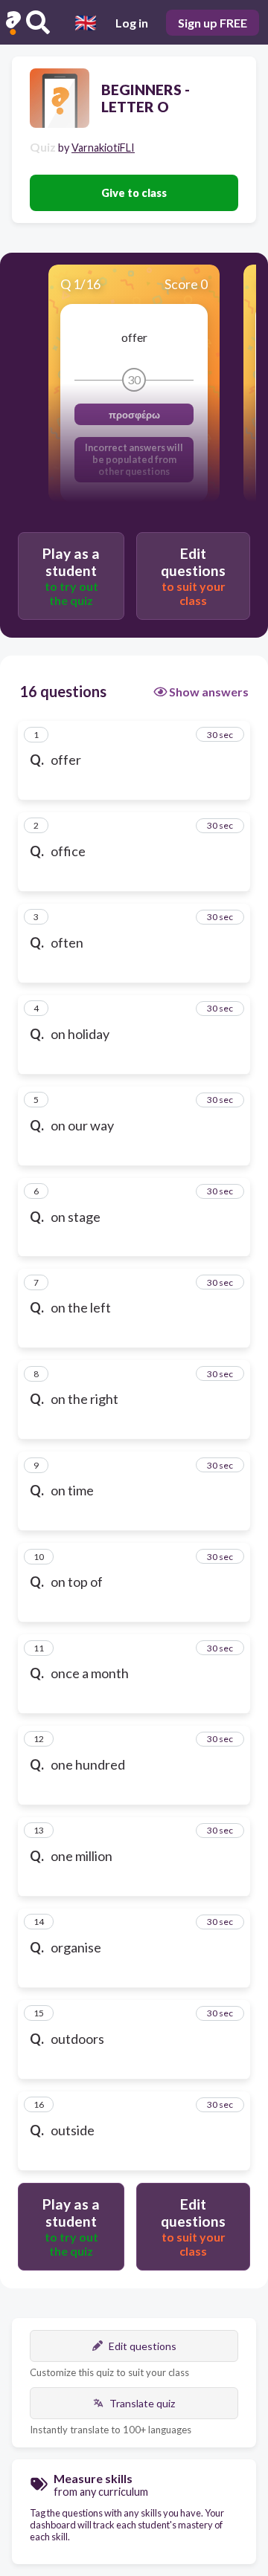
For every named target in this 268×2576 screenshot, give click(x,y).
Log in (132, 23)
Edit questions (143, 2346)
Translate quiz (142, 2403)
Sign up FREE (213, 23)
